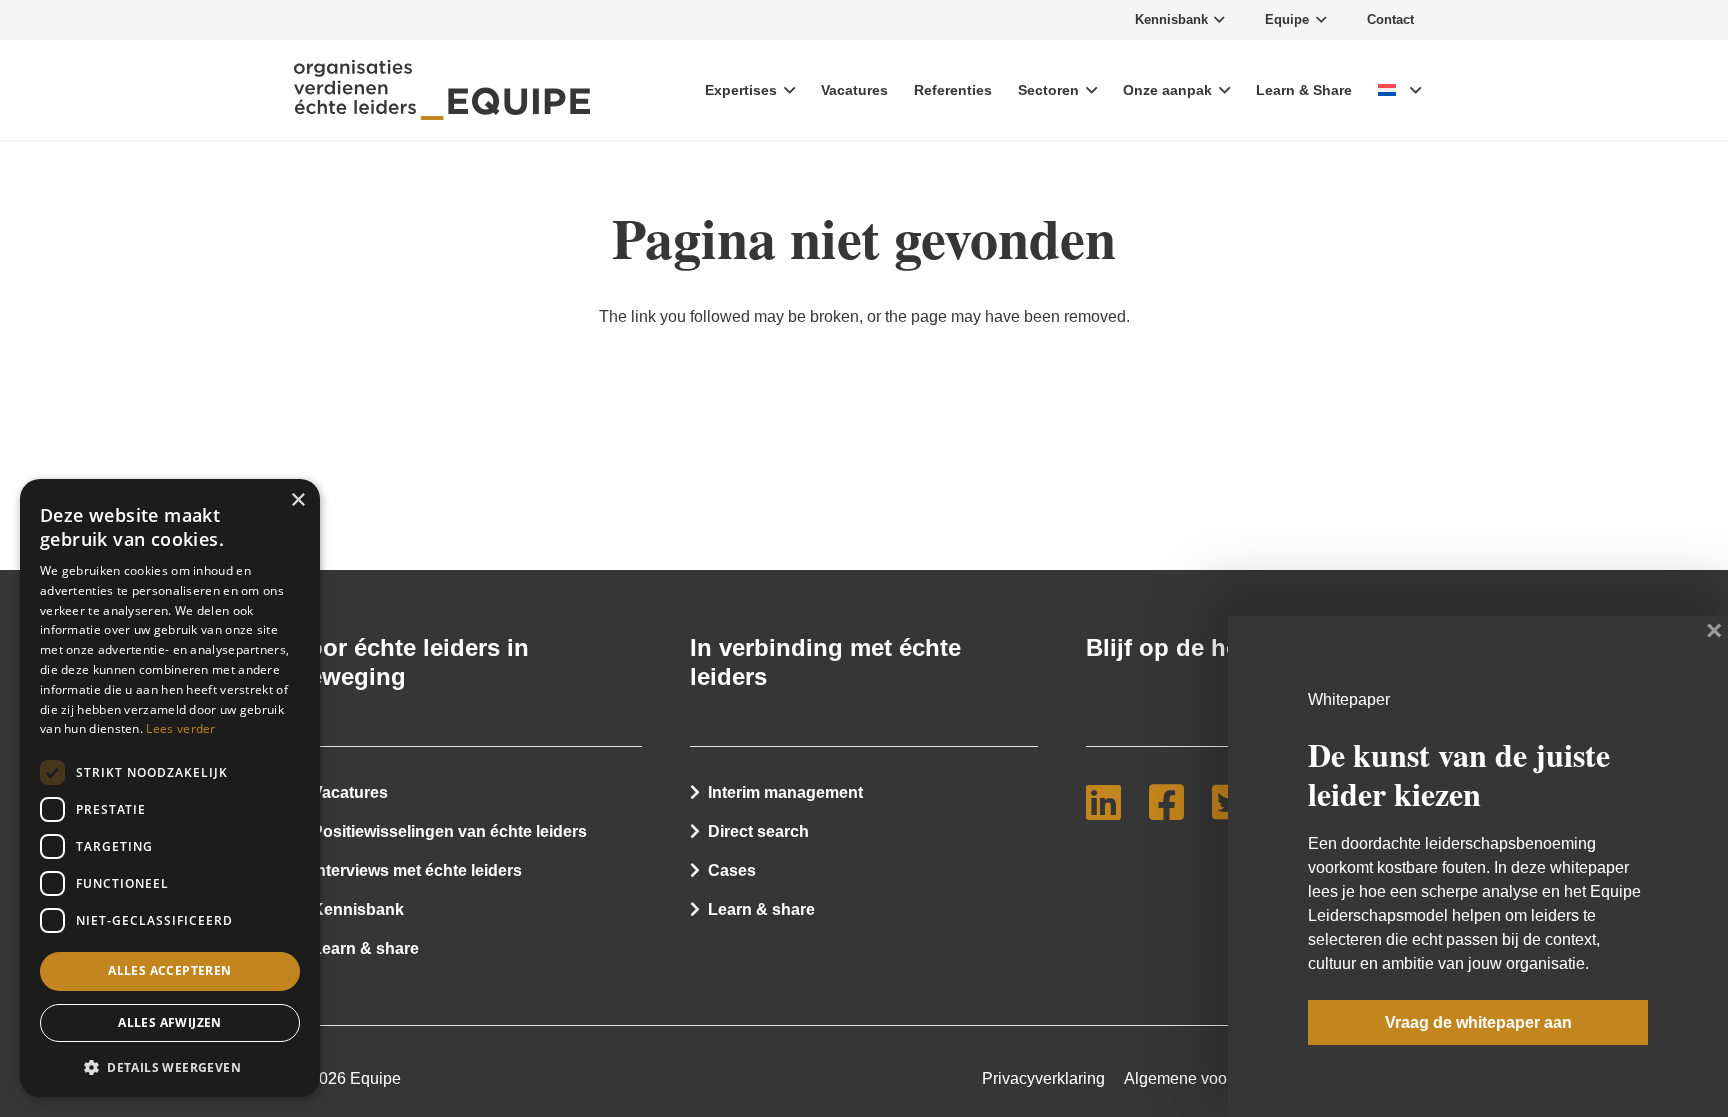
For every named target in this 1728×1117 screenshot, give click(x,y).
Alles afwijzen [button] (170, 1022)
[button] (170, 1066)
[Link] (442, 90)
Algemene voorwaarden (1209, 1078)
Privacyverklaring (1043, 1078)
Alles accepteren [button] (169, 970)
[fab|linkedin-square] (1111, 802)
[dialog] (170, 788)
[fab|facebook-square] (1174, 802)
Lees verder (180, 728)
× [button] (297, 500)
